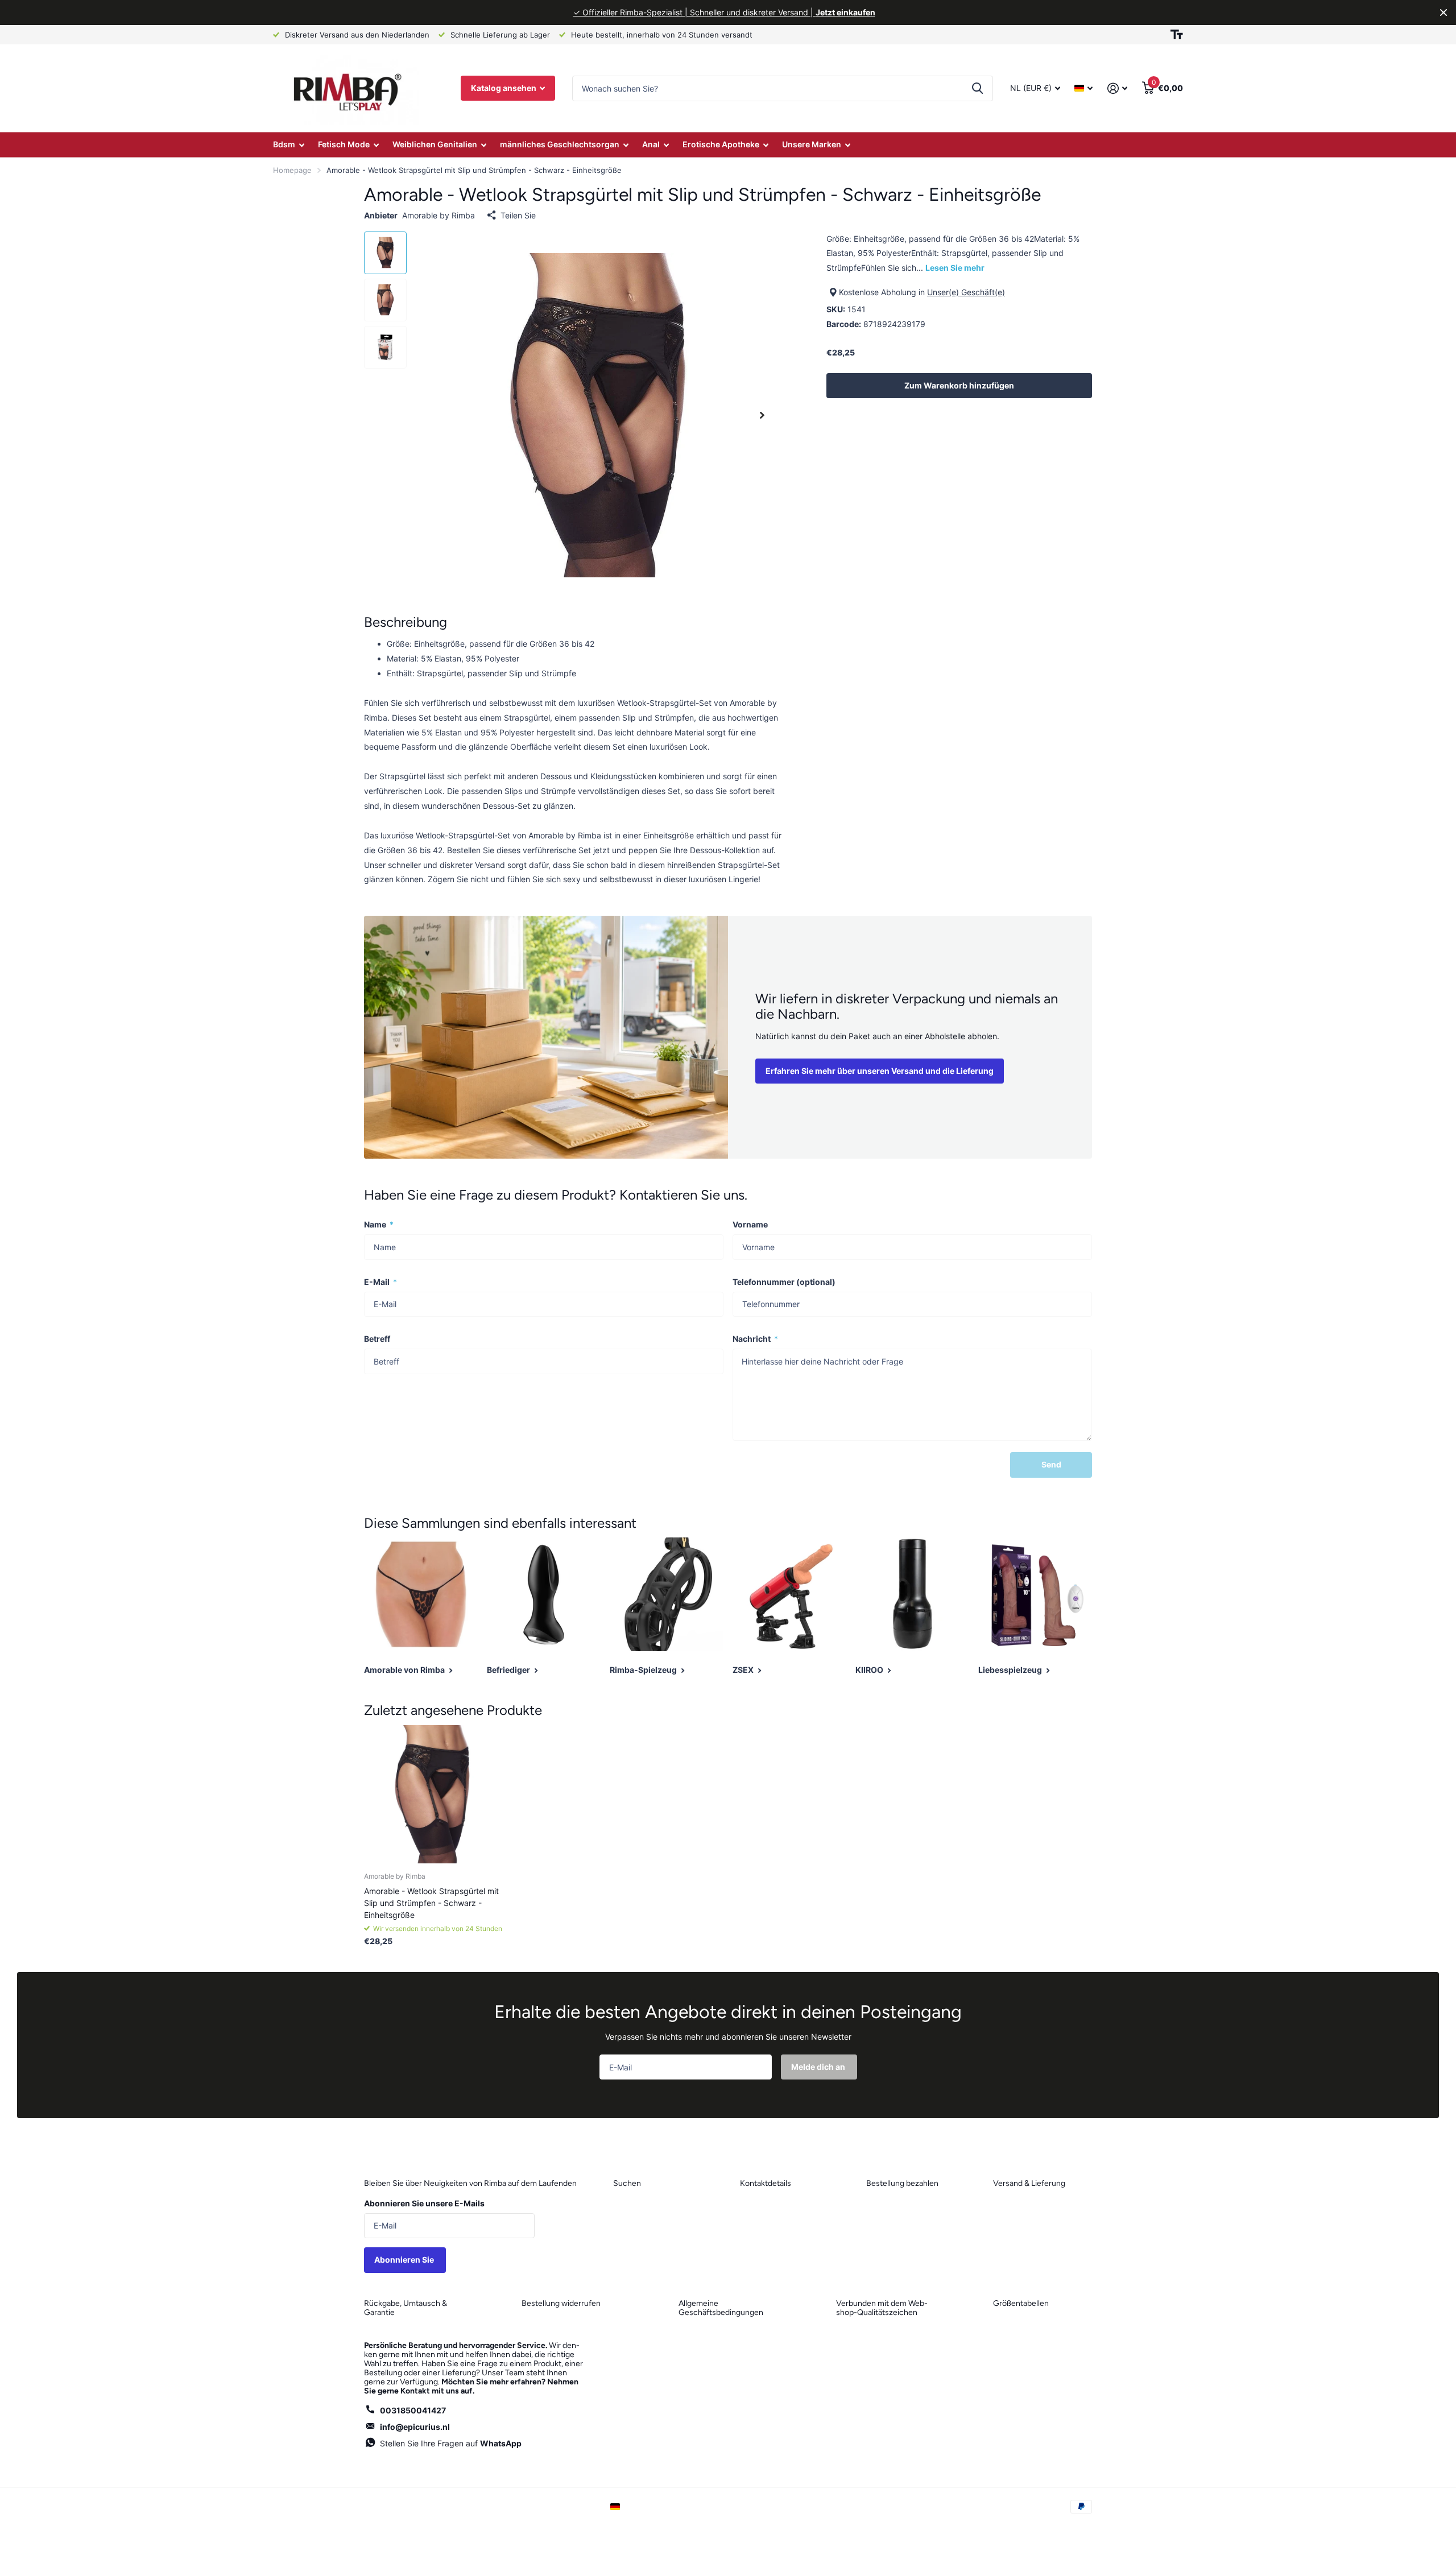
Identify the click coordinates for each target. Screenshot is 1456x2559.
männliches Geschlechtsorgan (560, 144)
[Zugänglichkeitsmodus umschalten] (1177, 35)
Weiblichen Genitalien (435, 144)
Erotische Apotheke (721, 144)
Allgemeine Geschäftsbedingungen (721, 2308)
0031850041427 (413, 2410)
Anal (651, 144)
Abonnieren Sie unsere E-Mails (424, 2203)
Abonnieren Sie (405, 2260)
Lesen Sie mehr (955, 268)
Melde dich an (819, 2067)
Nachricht (755, 1339)
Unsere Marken (812, 144)
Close (1443, 13)
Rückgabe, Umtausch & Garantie (406, 2308)
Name (379, 1224)
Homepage (292, 170)
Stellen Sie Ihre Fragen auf (451, 2443)
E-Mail (380, 1282)
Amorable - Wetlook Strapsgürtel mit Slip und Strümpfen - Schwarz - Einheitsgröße (431, 1903)
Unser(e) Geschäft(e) (966, 292)
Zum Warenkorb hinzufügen (959, 385)
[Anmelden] (1117, 88)
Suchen (627, 2183)
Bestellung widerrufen (561, 2303)
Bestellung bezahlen (902, 2183)
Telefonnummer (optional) (784, 1282)
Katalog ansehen (504, 88)
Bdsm (284, 144)
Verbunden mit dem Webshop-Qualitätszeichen (882, 2308)
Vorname (750, 1224)
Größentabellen (1021, 2303)
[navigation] (385, 253)
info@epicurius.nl (415, 2427)
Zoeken (977, 88)
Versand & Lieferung (1029, 2183)
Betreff (377, 1339)
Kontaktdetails (766, 2183)
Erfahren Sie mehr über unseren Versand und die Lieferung (880, 1071)
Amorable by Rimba (439, 215)
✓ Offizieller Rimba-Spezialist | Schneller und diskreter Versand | (724, 12)
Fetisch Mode (344, 144)
